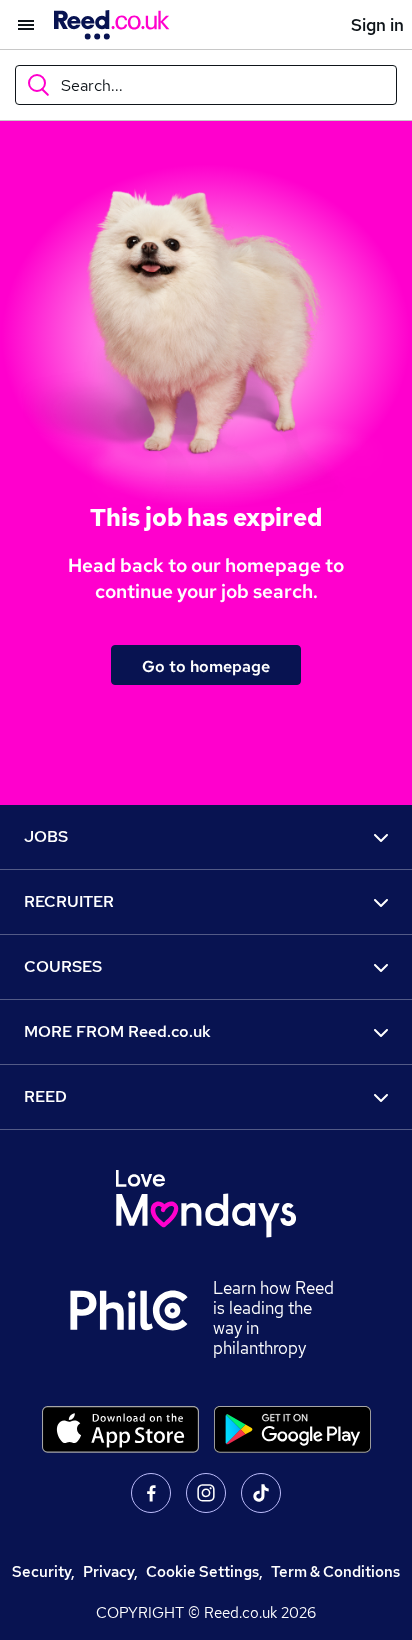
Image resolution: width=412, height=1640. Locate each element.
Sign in (377, 25)
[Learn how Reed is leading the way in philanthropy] (141, 1318)
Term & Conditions (335, 1571)
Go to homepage (206, 666)
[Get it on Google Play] (292, 1429)
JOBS (46, 836)
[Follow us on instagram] (206, 1493)
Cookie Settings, (204, 1571)
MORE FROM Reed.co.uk (117, 1031)
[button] (17, 25)
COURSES (63, 966)
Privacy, (110, 1571)
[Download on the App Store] (120, 1429)
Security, (43, 1571)
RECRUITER (69, 901)
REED (45, 1096)
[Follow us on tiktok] (261, 1493)
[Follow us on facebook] (151, 1493)
